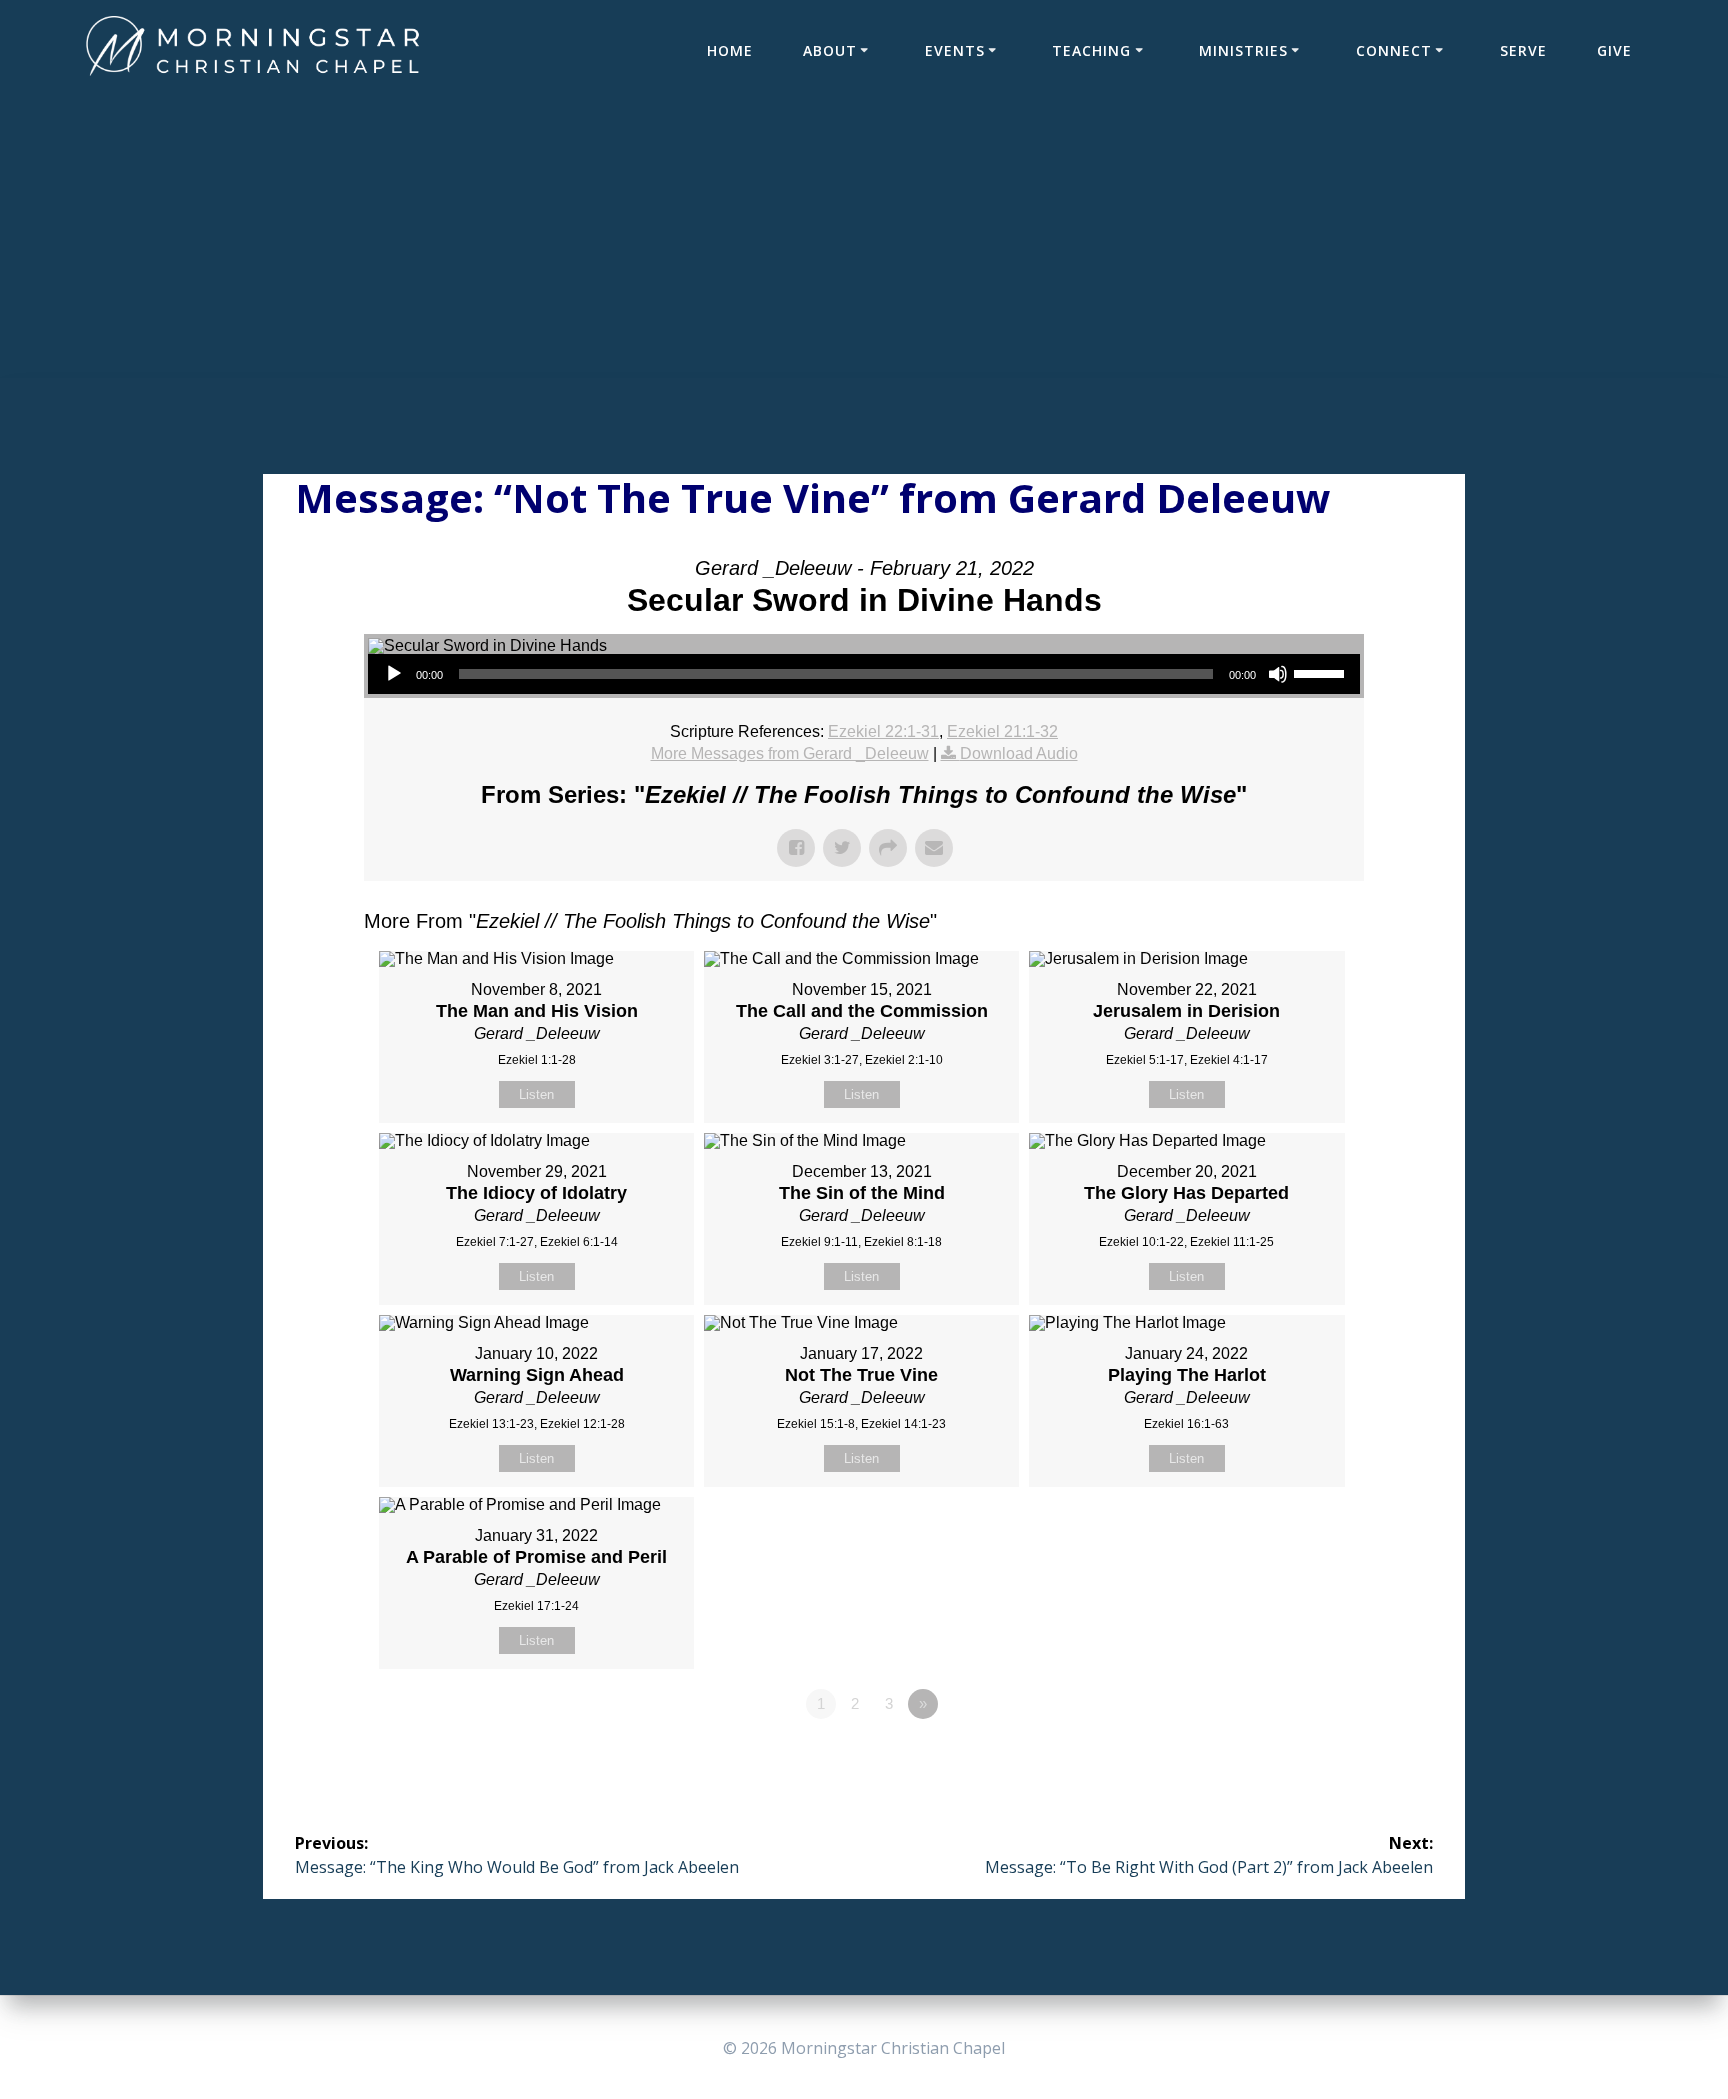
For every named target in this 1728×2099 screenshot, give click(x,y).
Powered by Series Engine (1290, 1759)
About (830, 50)
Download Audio (1019, 753)
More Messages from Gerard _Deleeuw (790, 753)
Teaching (1091, 50)
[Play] (394, 674)
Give (1614, 50)
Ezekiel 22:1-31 (883, 731)
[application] (864, 674)
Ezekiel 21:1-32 (1002, 731)
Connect (1394, 50)
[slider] (1322, 672)
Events (955, 50)
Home (730, 50)
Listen (536, 1094)
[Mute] (1278, 674)
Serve (1523, 50)
